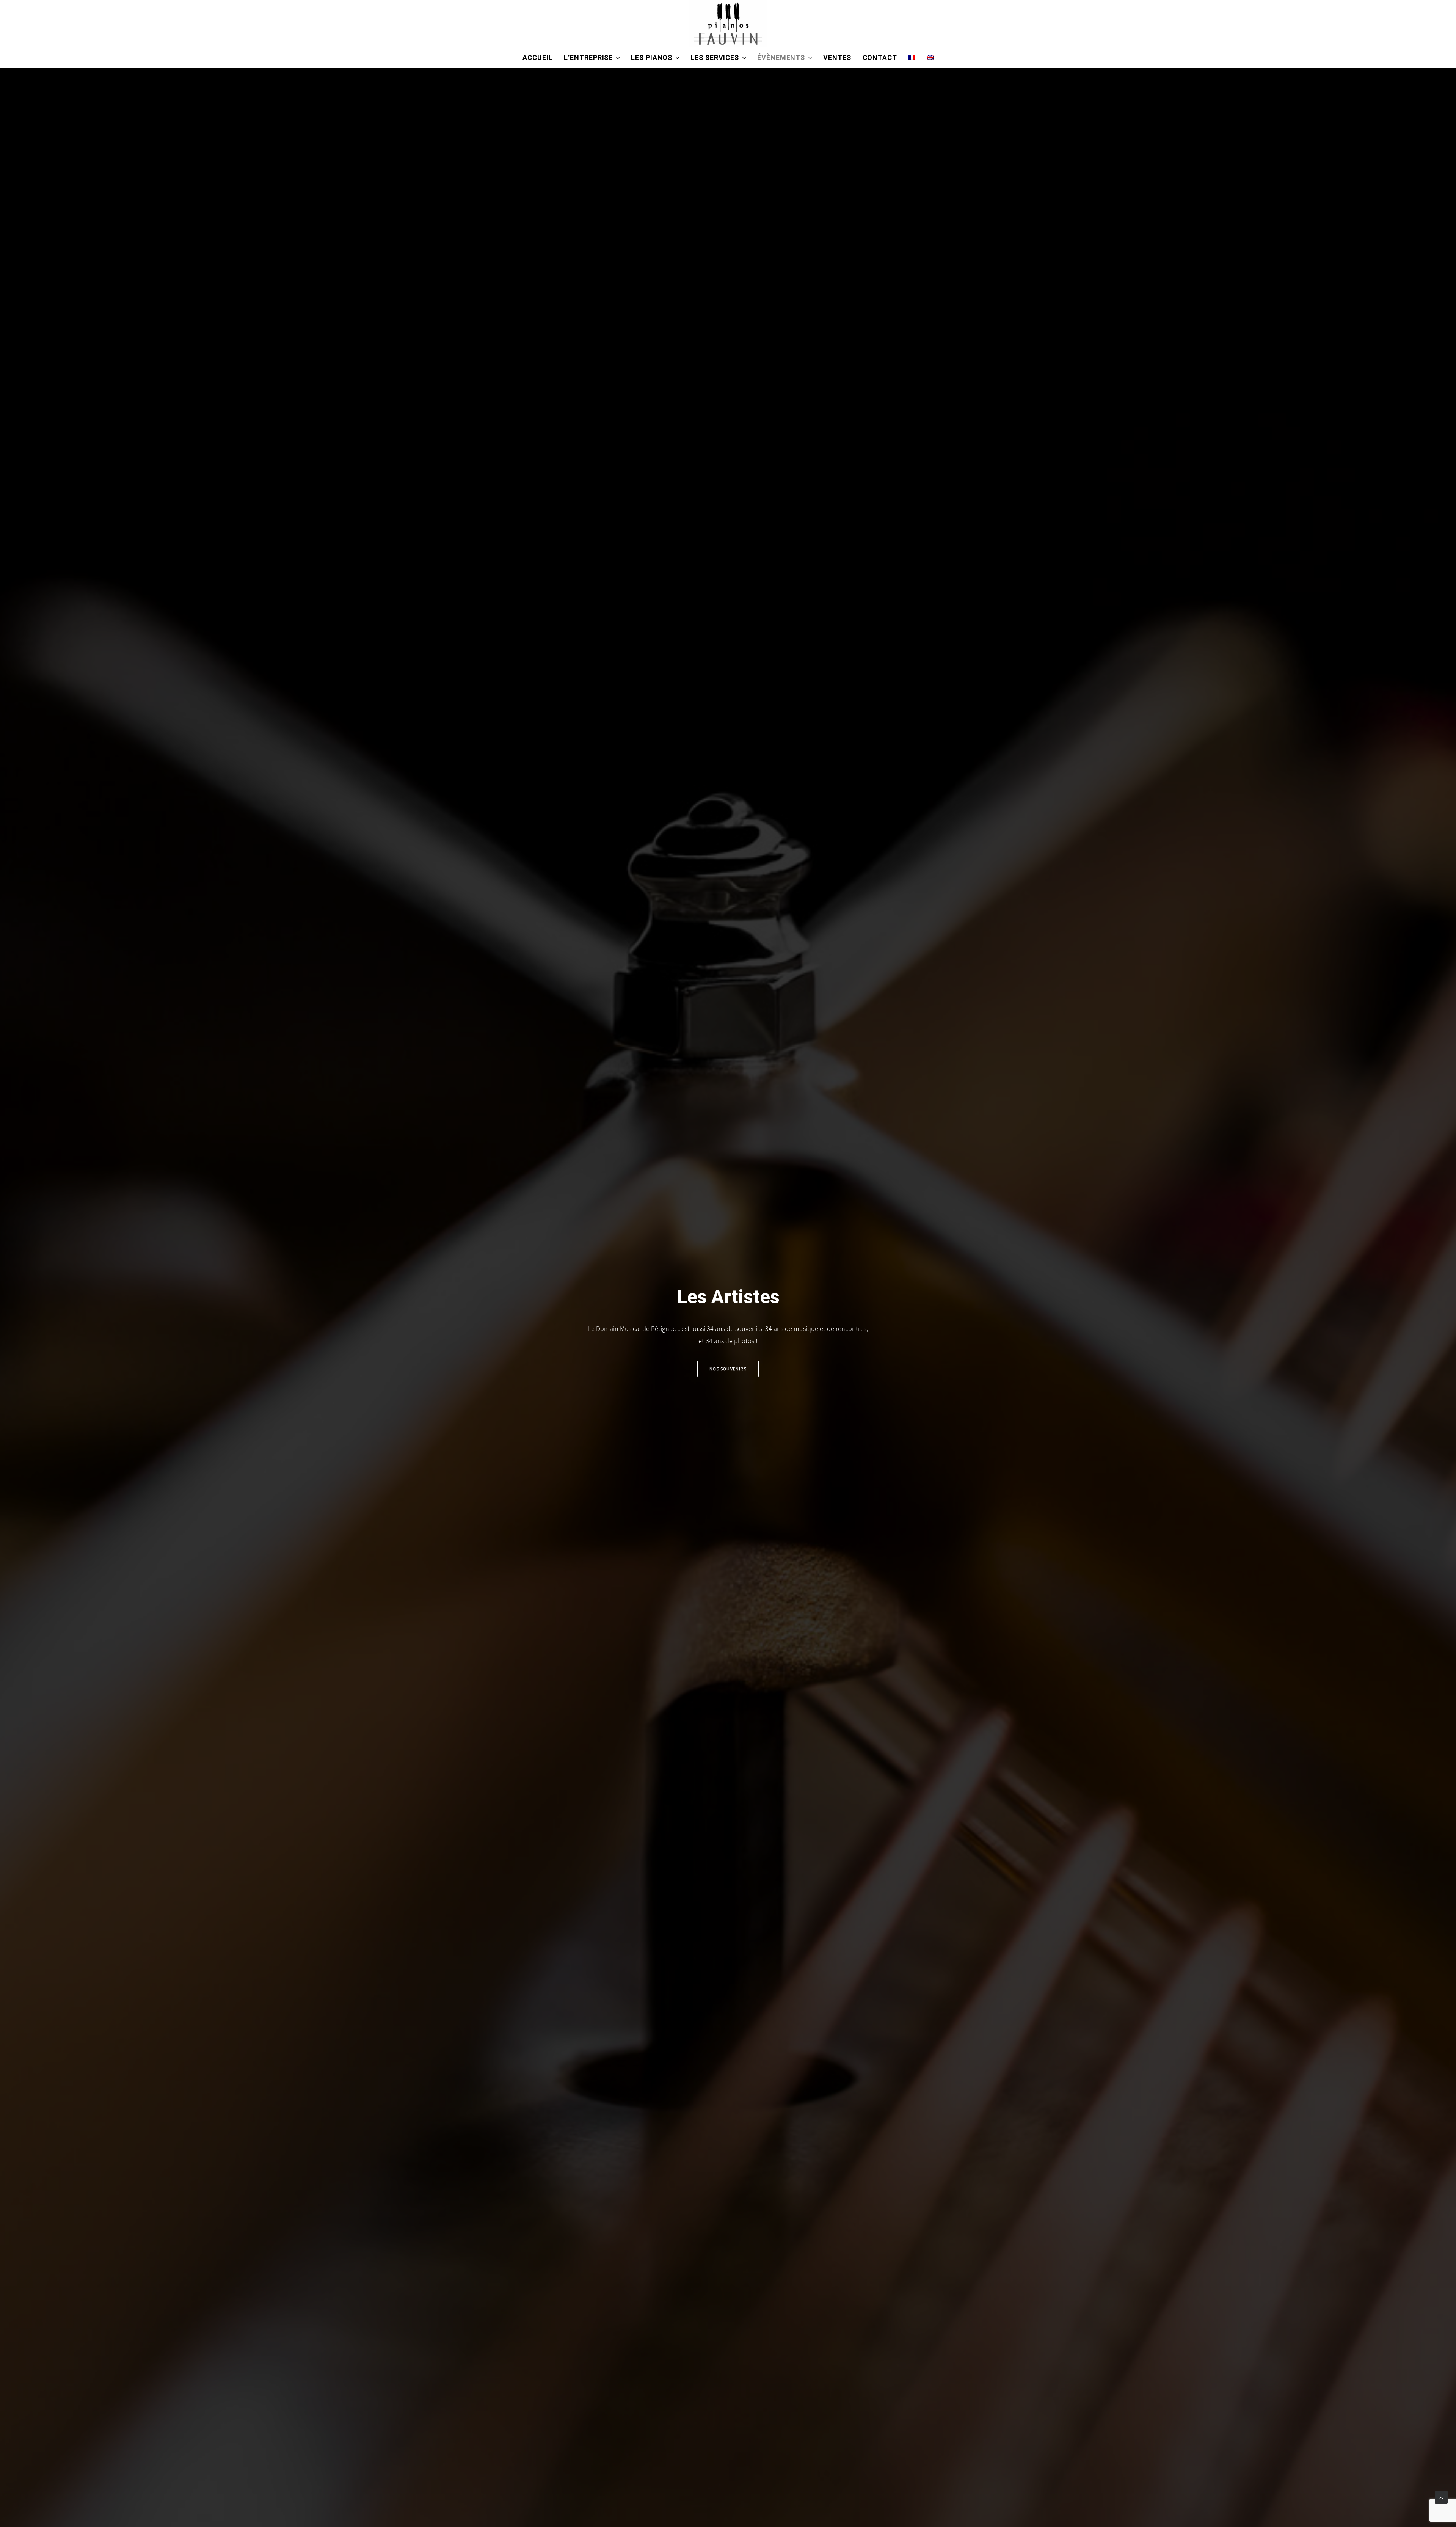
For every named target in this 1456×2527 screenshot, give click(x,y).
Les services (715, 58)
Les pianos (652, 58)
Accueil (537, 58)
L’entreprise (588, 58)
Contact (880, 58)
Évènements (781, 58)
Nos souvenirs (728, 1369)
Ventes (837, 58)
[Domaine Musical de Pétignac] (728, 24)
